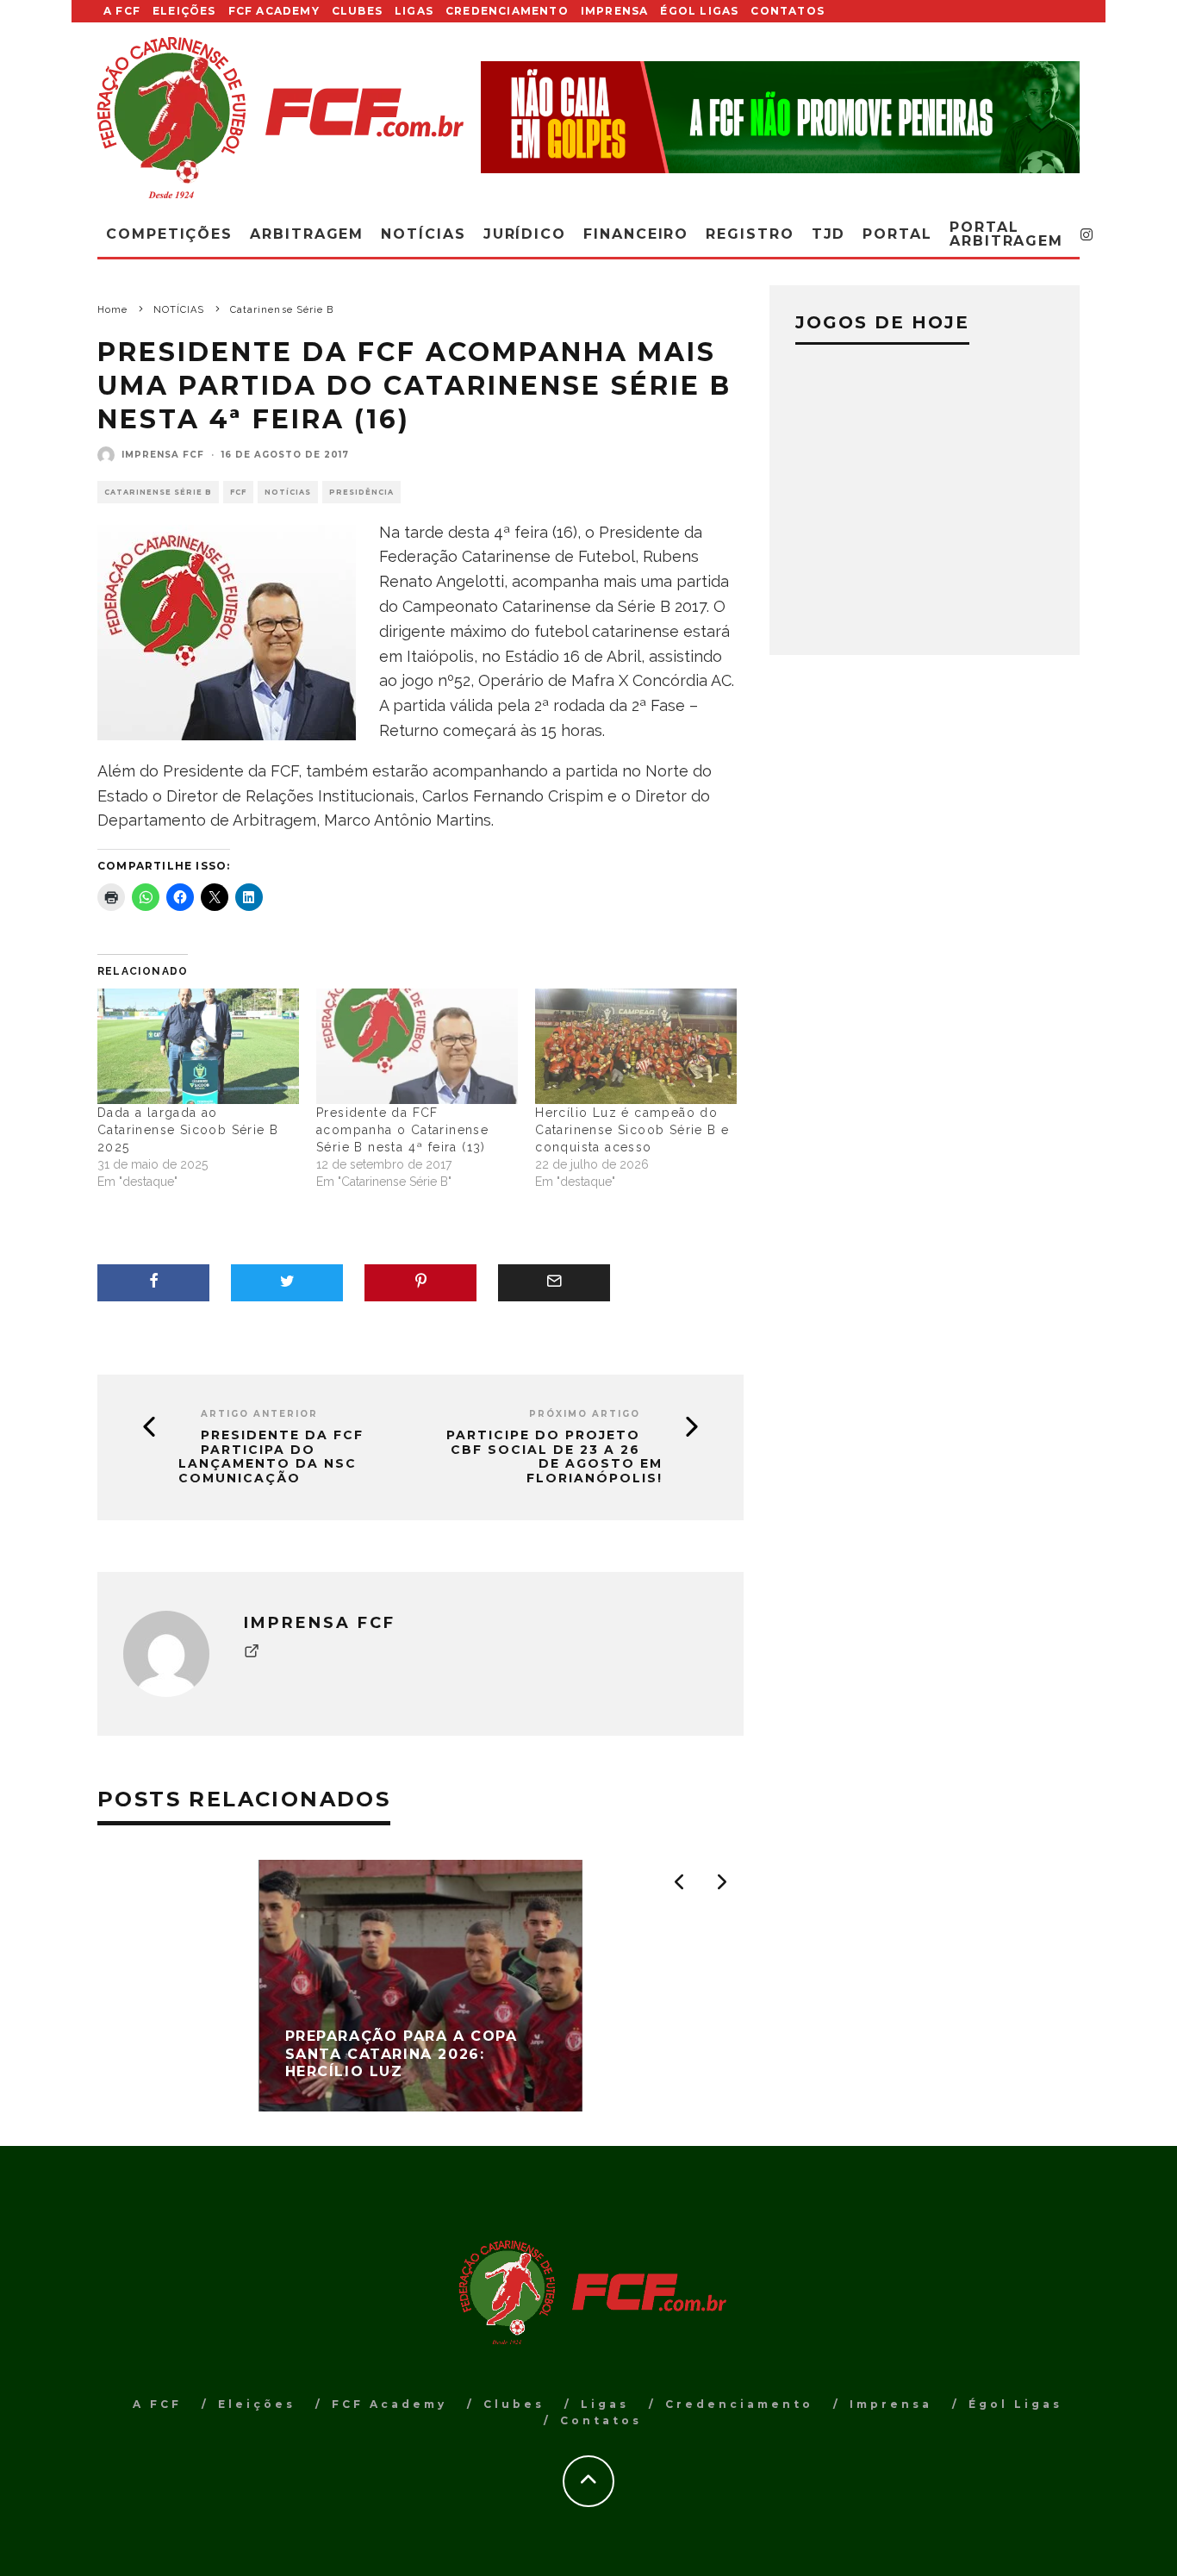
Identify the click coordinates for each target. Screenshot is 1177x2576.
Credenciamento (507, 11)
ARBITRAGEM (307, 234)
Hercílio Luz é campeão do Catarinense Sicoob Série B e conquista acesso (632, 1130)
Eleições (184, 11)
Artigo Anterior (259, 1414)
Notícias (423, 234)
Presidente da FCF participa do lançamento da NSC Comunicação (271, 1457)
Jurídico (525, 234)
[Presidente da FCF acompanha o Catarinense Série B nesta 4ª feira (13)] (417, 1046)
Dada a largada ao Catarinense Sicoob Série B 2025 (188, 1130)
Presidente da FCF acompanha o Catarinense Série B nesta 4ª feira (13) (402, 1130)
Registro (750, 234)
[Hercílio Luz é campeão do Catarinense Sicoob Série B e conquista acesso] (636, 1046)
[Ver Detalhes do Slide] (780, 117)
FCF (238, 492)
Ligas (414, 11)
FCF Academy (274, 11)
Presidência (361, 492)
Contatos (788, 11)
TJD (829, 234)
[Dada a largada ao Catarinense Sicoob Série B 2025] (198, 1046)
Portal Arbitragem (1006, 234)
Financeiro (636, 234)
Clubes (357, 11)
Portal (897, 234)
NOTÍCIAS (288, 492)
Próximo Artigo (585, 1414)
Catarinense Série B (158, 492)
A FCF (122, 11)
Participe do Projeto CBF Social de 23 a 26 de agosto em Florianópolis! (554, 1457)
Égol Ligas (699, 11)
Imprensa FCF (163, 455)
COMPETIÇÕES (169, 234)
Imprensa (615, 11)
